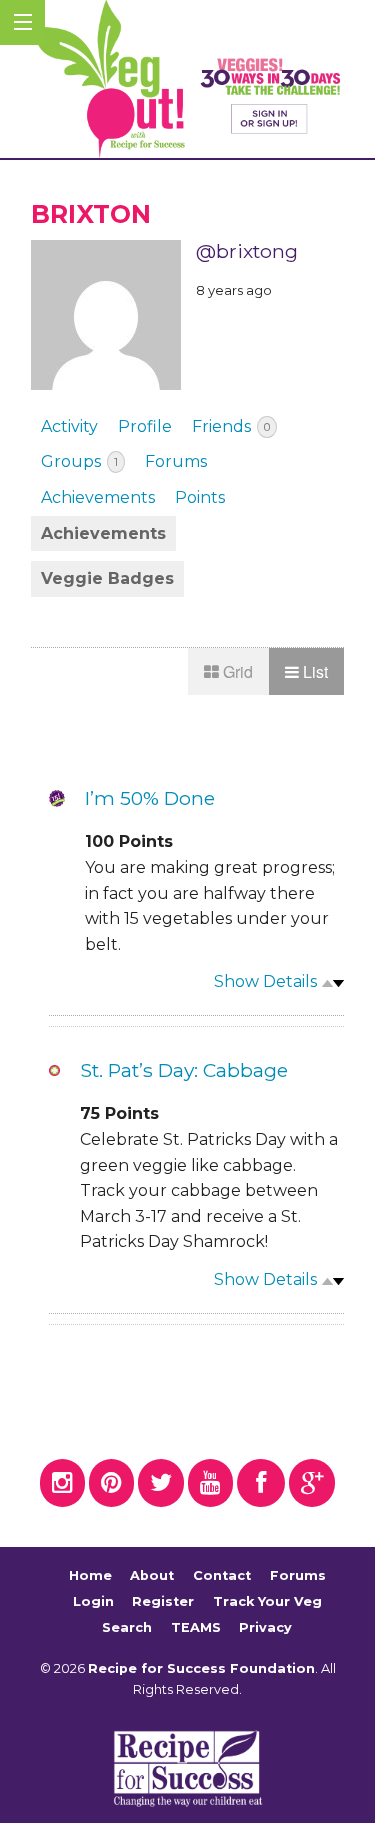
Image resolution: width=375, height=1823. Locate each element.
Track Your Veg (267, 1601)
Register (163, 1601)
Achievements (98, 497)
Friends (231, 426)
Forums (176, 461)
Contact (222, 1576)
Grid (236, 671)
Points (200, 497)
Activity (69, 426)
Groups (79, 461)
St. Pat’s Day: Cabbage (184, 1070)
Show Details (265, 981)
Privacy (265, 1627)
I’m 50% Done (150, 798)
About (152, 1576)
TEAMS (196, 1627)
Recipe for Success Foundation (201, 1668)
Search (127, 1627)
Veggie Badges (107, 578)
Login (93, 1601)
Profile (145, 426)
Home (90, 1576)
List (313, 671)
